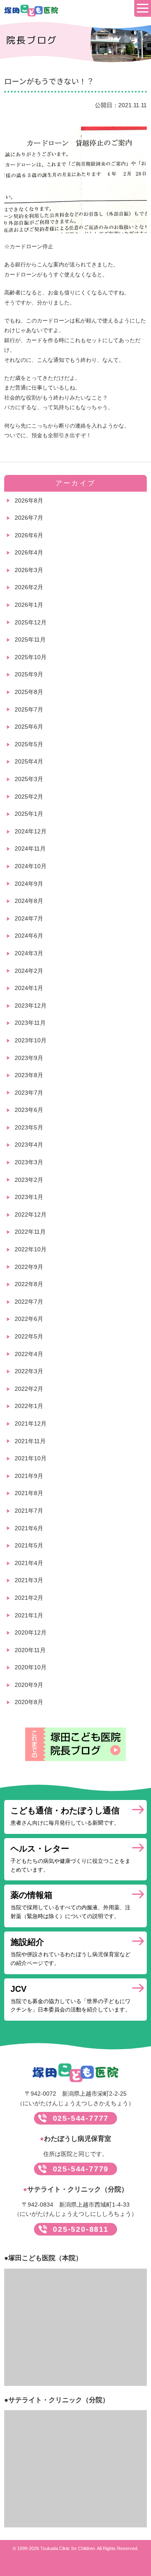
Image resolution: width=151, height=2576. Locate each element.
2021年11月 (30, 1441)
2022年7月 (29, 1302)
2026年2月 (29, 587)
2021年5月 (29, 1545)
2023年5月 (29, 1127)
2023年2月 (29, 1180)
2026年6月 (29, 535)
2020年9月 (29, 1685)
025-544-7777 (81, 2118)
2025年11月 (30, 639)
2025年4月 (29, 761)
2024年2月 (29, 971)
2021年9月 (29, 1476)
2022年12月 (31, 1215)
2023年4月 (29, 1145)
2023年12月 (31, 1006)
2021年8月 (29, 1493)
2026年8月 (29, 500)
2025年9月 (29, 674)
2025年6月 (29, 727)
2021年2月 (29, 1598)
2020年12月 (31, 1632)
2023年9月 (29, 1058)
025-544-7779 (81, 2169)
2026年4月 (29, 552)
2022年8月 (29, 1284)
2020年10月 (31, 1667)
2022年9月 (29, 1267)
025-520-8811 (81, 2229)
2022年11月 (30, 1232)
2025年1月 (29, 814)
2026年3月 (29, 570)
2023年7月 (29, 1093)
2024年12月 (31, 831)
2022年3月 (29, 1371)
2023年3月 (29, 1162)
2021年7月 (29, 1511)
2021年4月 (29, 1563)
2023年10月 (31, 1040)
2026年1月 (29, 605)
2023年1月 (29, 1197)
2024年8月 (29, 901)
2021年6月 (29, 1528)
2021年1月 (29, 1615)
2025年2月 (29, 797)
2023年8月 (29, 1075)
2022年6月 (29, 1319)
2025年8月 (29, 692)
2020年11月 (30, 1650)
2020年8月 (29, 1702)
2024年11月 (30, 848)
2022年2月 (29, 1389)
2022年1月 (29, 1406)
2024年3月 (29, 953)
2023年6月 (29, 1110)
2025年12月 (31, 622)
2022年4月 (29, 1354)
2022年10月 (31, 1249)
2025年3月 (29, 779)
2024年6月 (29, 936)
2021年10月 (31, 1458)
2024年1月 (29, 988)
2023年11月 (30, 1023)
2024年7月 (29, 918)
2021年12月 (31, 1423)
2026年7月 (29, 518)
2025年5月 (29, 744)
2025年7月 (29, 709)
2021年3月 (29, 1580)
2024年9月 (29, 884)
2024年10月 (31, 866)
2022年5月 (29, 1336)
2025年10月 (31, 657)
